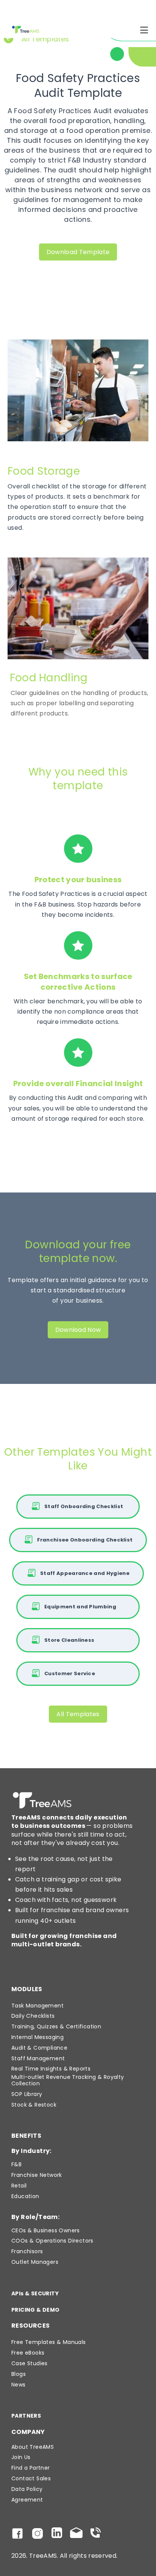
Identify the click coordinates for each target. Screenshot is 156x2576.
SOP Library (27, 2094)
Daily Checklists (33, 2016)
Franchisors (27, 2251)
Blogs (19, 2374)
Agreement (27, 2500)
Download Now (78, 1330)
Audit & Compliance (39, 2048)
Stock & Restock (34, 2105)
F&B (16, 2165)
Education (25, 2196)
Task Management (37, 2006)
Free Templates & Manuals (49, 2342)
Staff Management (38, 2059)
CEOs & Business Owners (46, 2231)
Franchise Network (37, 2175)
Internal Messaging (37, 2037)
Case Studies (30, 2364)
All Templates (78, 1714)
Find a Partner (31, 2468)
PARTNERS (26, 2416)
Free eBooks (28, 2353)
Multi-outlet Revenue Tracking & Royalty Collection (68, 2080)
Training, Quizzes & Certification (56, 2027)
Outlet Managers (35, 2262)
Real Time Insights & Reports (51, 2069)
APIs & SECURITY (35, 2294)
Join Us (21, 2457)
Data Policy (27, 2489)
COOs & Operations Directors (52, 2241)
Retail (19, 2186)
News (19, 2385)
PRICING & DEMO (36, 2310)
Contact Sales (31, 2479)
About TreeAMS (33, 2447)
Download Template (78, 252)
